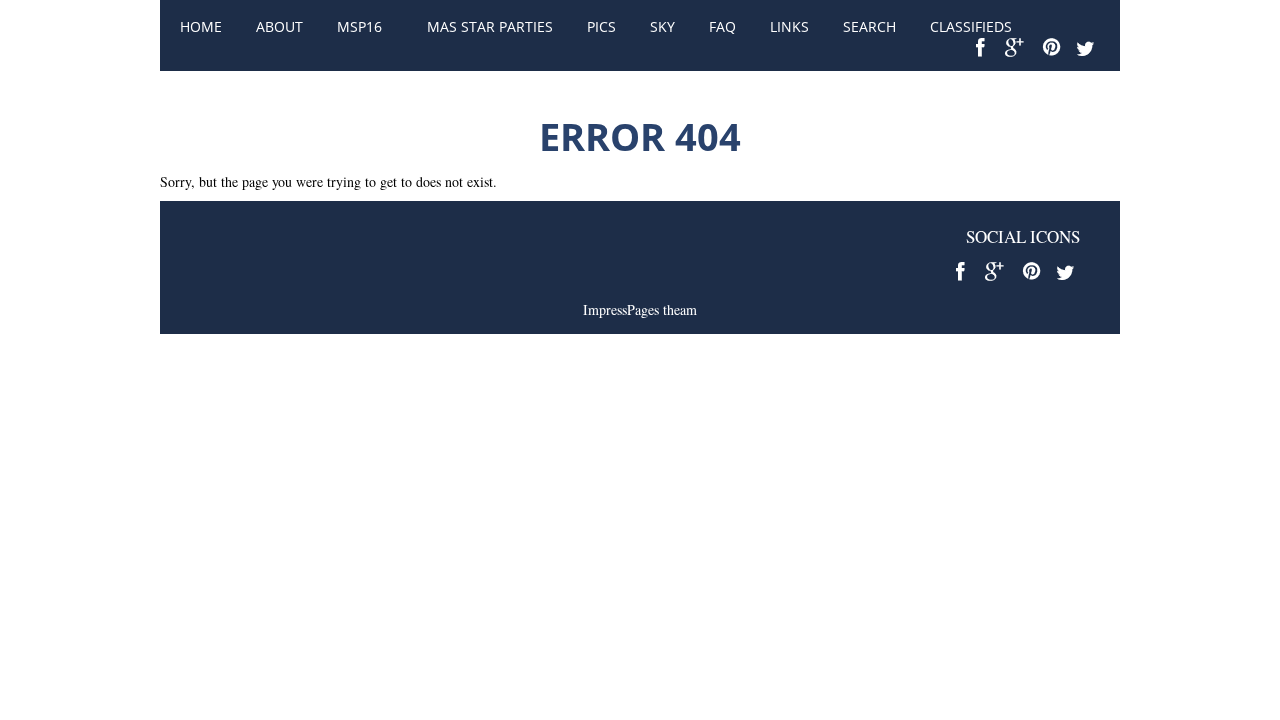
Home (201, 26)
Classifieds (971, 26)
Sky (662, 26)
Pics (601, 26)
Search (869, 26)
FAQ (722, 26)
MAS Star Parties (490, 26)
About (279, 26)
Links (789, 26)
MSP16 (359, 26)
